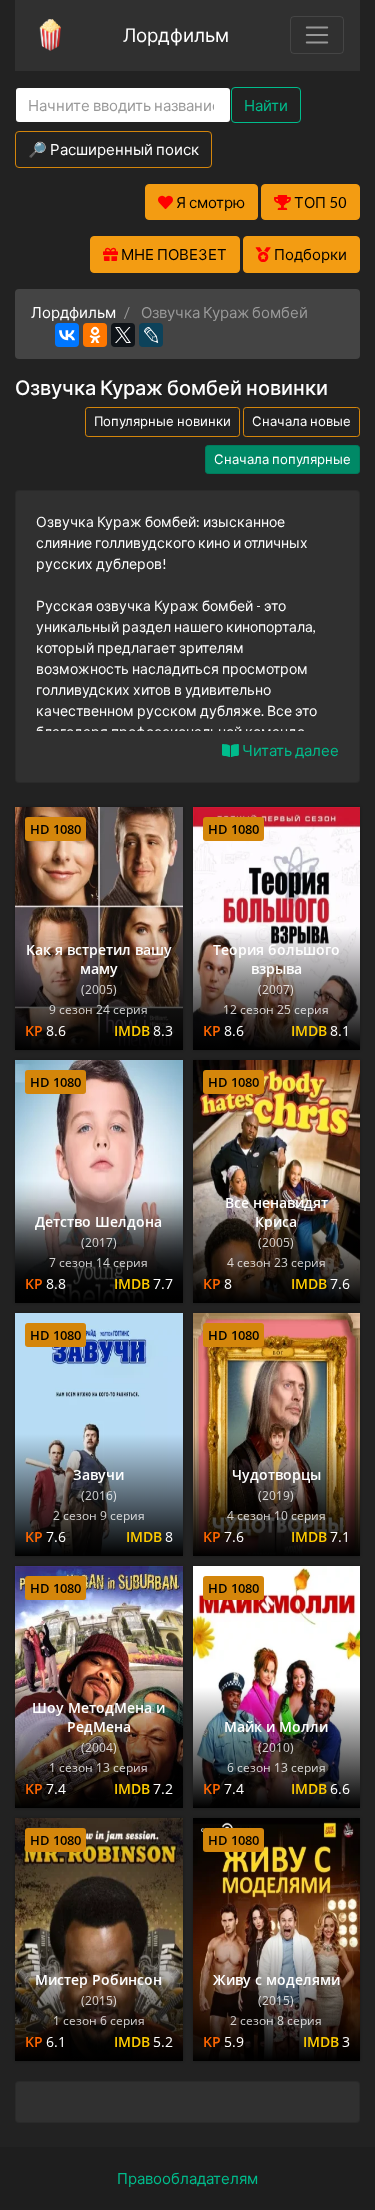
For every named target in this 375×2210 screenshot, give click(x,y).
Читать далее (289, 750)
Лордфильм (176, 34)
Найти (266, 105)
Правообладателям (187, 2178)
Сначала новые (301, 421)
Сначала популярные (282, 459)
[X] (123, 335)
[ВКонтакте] (67, 335)
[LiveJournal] (151, 335)
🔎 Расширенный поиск (113, 149)
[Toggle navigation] (317, 35)
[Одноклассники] (95, 335)
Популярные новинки (162, 421)
